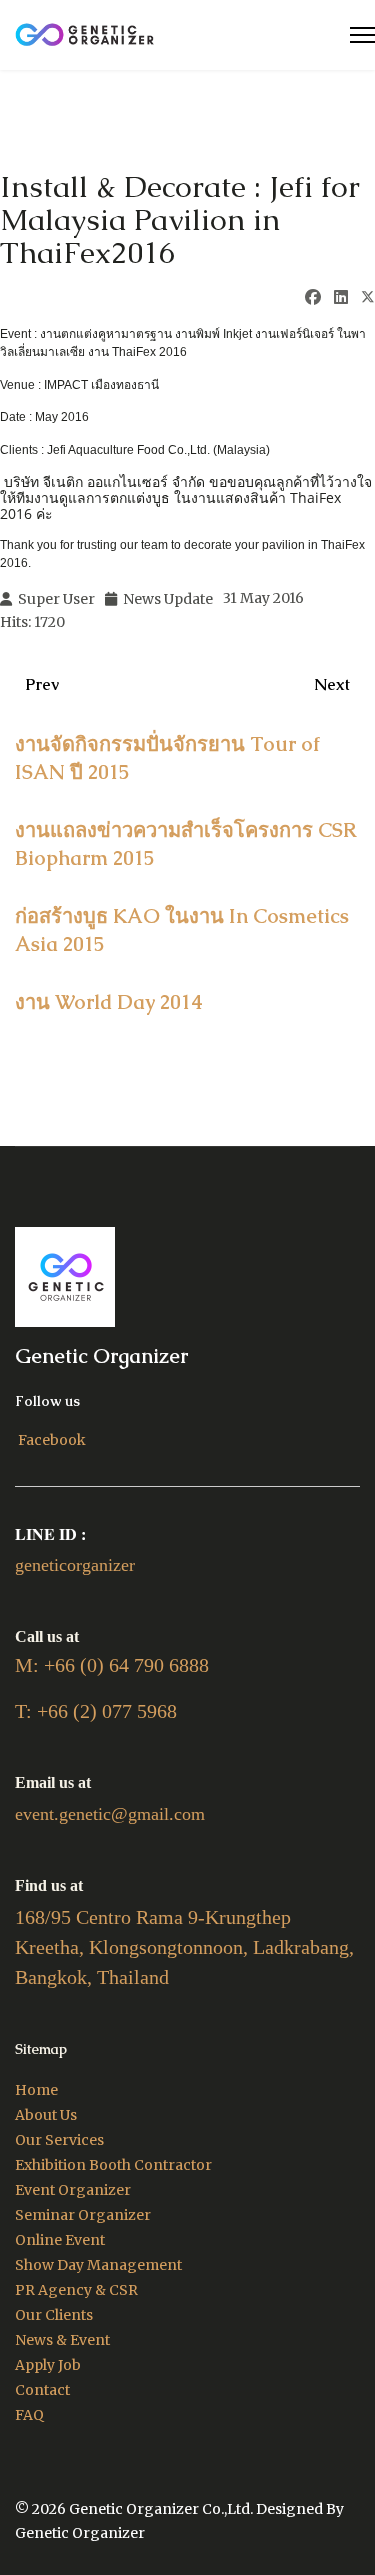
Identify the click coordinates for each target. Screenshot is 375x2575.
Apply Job (48, 2365)
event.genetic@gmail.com (110, 1814)
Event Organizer (73, 2190)
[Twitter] (368, 299)
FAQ (29, 2415)
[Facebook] (313, 297)
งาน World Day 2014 (109, 1002)
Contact (42, 2390)
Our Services (59, 2140)
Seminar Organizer (83, 2215)
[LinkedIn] (341, 297)
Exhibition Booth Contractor (113, 2165)
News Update (168, 599)
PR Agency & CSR (76, 2290)
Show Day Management (98, 2265)
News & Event (62, 2340)
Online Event (60, 2240)
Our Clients (54, 2315)
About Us (46, 2115)
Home (36, 2090)
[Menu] (362, 35)
